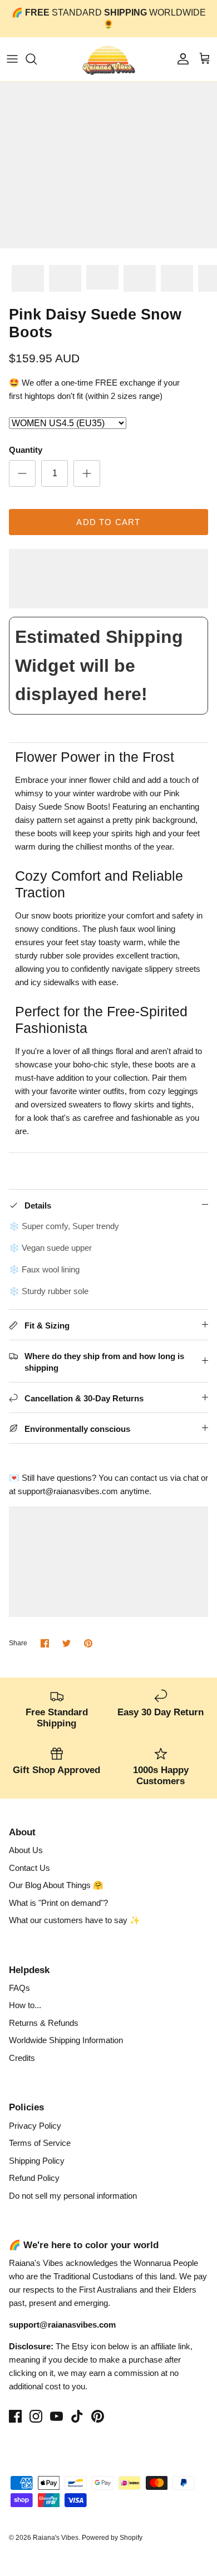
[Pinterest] (98, 2416)
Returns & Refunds (44, 2023)
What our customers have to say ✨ (75, 1920)
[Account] (180, 59)
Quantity (26, 450)
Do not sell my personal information (73, 2196)
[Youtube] (56, 2416)
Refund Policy (34, 2178)
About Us (26, 1850)
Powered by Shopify (112, 2538)
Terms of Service (40, 2143)
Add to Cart (108, 522)
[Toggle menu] (12, 59)
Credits (22, 2058)
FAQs (19, 1988)
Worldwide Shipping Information (66, 2040)
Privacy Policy (35, 2126)
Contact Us (29, 1868)
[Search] (37, 59)
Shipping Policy (37, 2161)
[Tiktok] (77, 2416)
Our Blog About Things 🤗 (56, 1885)
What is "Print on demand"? (58, 1903)
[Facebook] (15, 2416)
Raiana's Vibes (56, 2538)
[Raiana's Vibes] (109, 59)
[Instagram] (36, 2416)
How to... (25, 2005)
